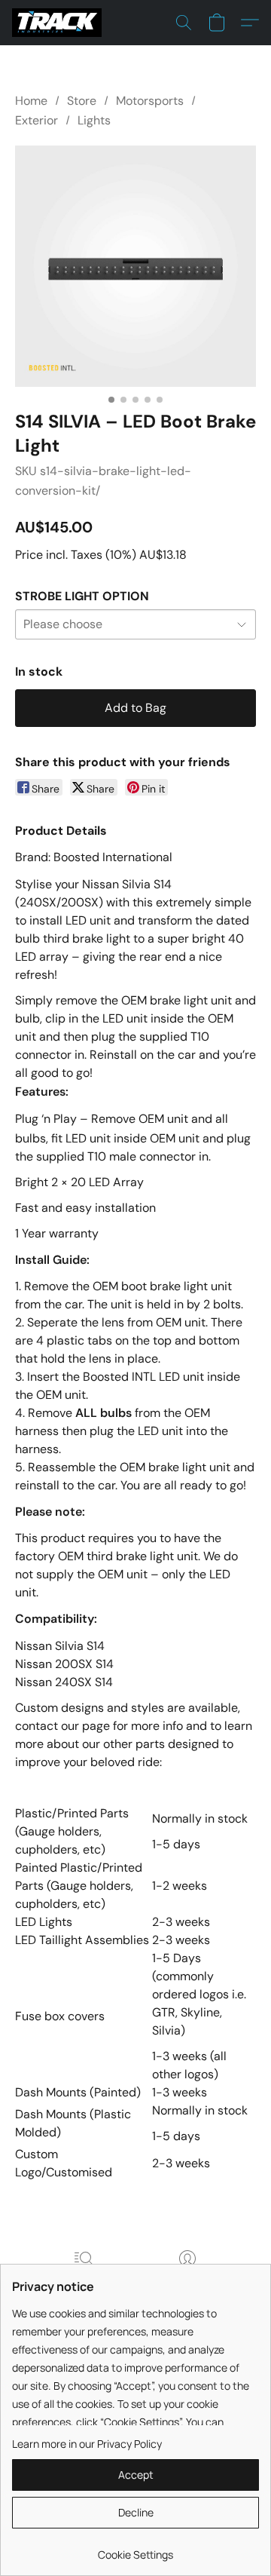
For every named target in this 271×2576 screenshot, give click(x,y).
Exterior (37, 120)
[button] (59, 23)
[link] (135, 2549)
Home (31, 101)
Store (82, 101)
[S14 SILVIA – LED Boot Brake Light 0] (135, 266)
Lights (94, 120)
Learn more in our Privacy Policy (87, 2444)
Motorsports (150, 101)
